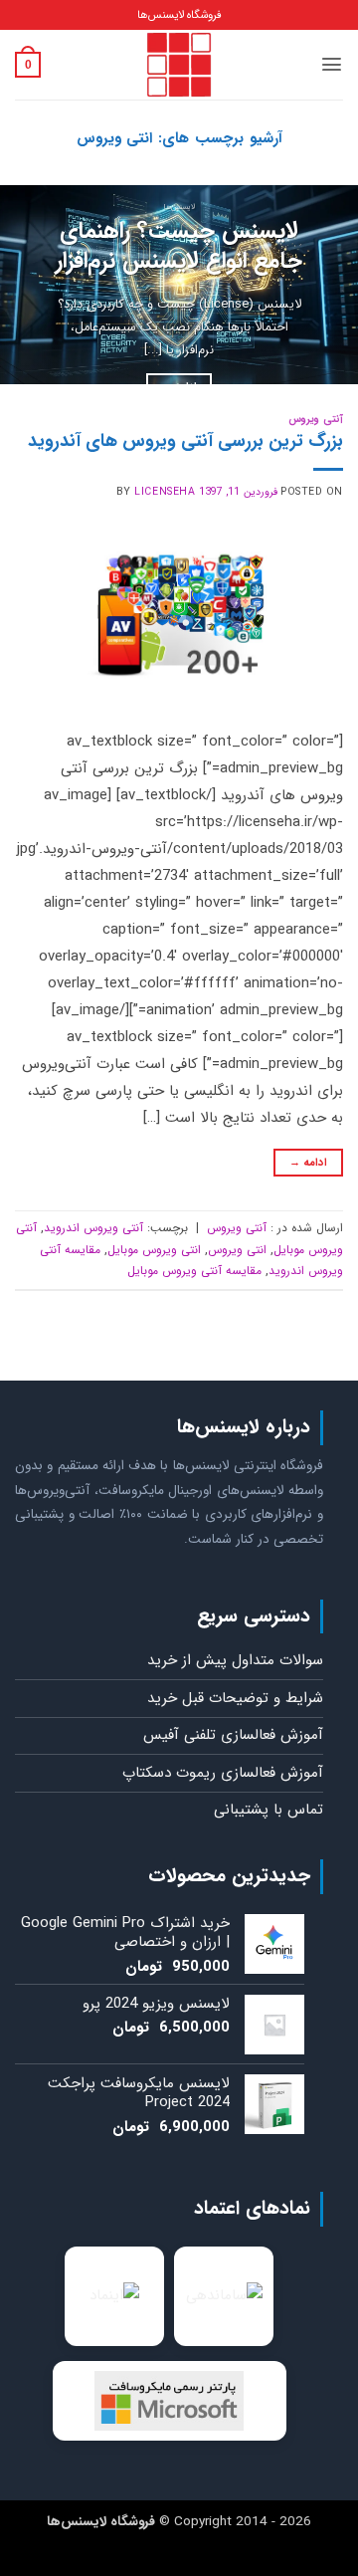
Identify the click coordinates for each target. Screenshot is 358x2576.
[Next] (18, 285)
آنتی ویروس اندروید (93, 1228)
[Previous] (326, 285)
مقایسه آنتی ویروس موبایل (194, 1271)
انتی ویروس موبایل (154, 1250)
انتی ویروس (237, 1250)
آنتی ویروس (316, 419)
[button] (332, 64)
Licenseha (165, 492)
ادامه (309, 1163)
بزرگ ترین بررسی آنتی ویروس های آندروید (185, 441)
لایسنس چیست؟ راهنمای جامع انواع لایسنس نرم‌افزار (179, 247)
